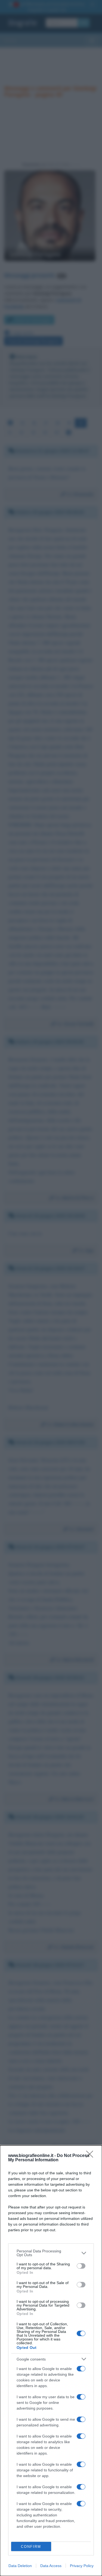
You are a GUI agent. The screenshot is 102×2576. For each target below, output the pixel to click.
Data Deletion (20, 2566)
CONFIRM (31, 2547)
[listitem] (51, 2253)
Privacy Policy (82, 2566)
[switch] (81, 2266)
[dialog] (51, 2361)
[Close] (91, 2156)
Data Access (51, 2566)
